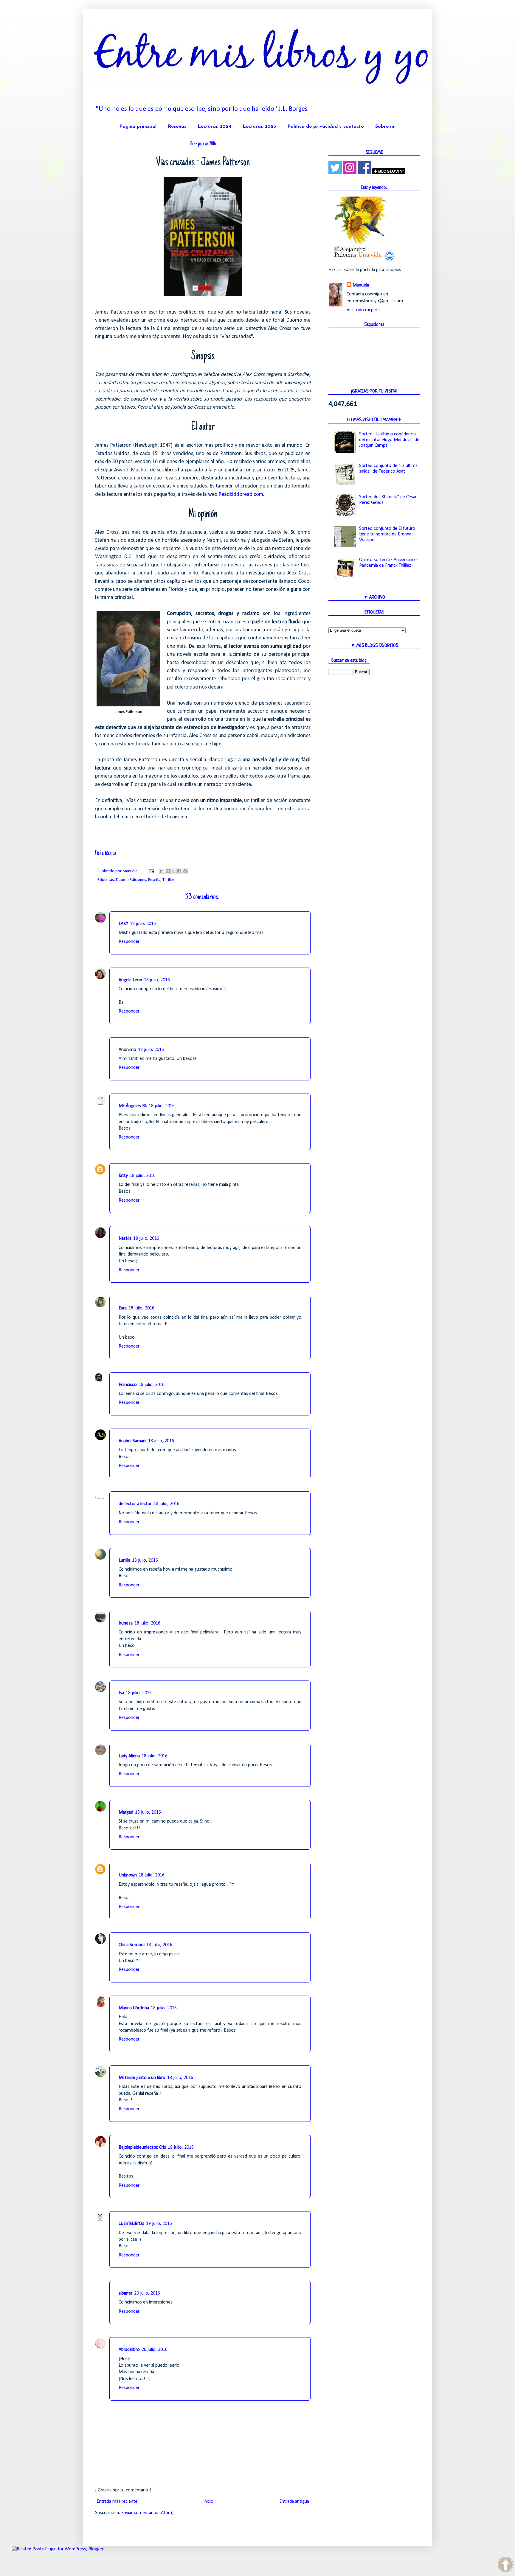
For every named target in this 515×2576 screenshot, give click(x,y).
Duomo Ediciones (131, 880)
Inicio (208, 2502)
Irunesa (126, 1623)
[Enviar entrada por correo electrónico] (151, 871)
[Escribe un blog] (168, 871)
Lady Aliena (129, 1756)
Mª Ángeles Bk (133, 1106)
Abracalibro (129, 2350)
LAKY (123, 924)
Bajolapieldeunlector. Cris (142, 2147)
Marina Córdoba (134, 2008)
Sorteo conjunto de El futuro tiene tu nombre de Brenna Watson (387, 534)
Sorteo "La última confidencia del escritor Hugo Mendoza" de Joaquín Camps (389, 440)
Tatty (123, 1176)
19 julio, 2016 (181, 2147)
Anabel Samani (132, 1441)
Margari (126, 1812)
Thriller (168, 880)
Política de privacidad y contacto (326, 127)
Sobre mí (385, 127)
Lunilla (124, 1560)
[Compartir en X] (173, 871)
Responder (129, 942)
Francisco (128, 1385)
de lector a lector (135, 1504)
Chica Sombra (132, 1945)
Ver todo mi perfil (364, 310)
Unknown (128, 1875)
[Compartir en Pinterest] (185, 871)
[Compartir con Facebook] (179, 871)
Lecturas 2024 (214, 127)
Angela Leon (130, 980)
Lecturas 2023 (259, 127)
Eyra (123, 1308)
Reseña (154, 880)
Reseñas (177, 127)
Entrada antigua (294, 2502)
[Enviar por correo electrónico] (162, 871)
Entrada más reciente (117, 2502)
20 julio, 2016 (147, 2293)
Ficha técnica (106, 854)
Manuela (361, 285)
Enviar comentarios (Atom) (147, 2513)
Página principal (138, 127)
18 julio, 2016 (143, 924)
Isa (121, 1693)
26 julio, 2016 (155, 2350)
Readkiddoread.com (241, 495)
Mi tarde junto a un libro (142, 2078)
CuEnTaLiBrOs (131, 2224)
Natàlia (125, 1239)
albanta (125, 2293)
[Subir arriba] (506, 2566)
